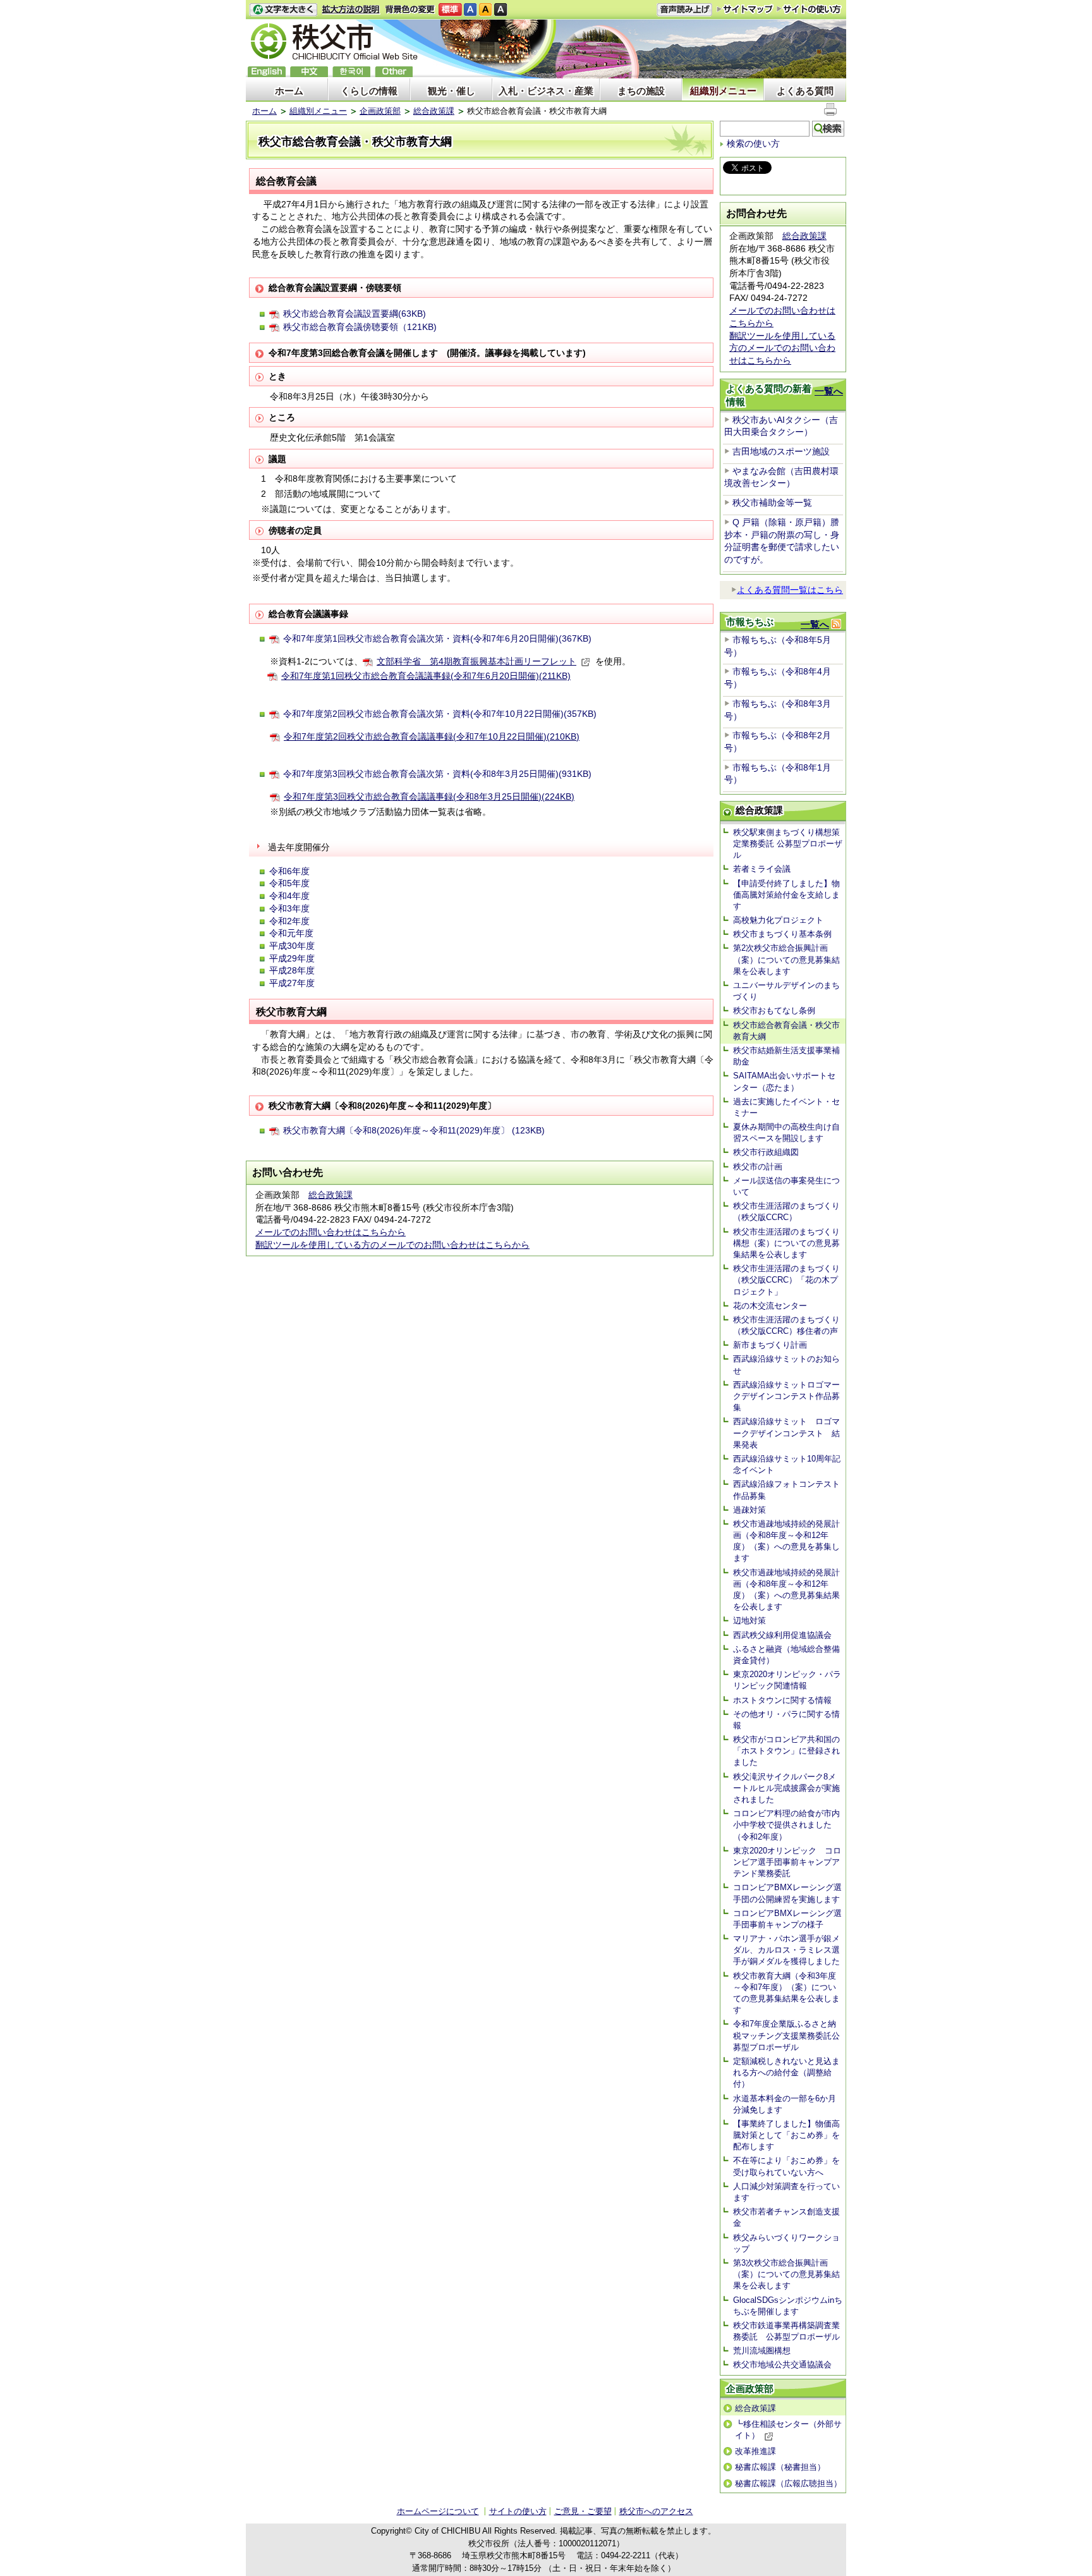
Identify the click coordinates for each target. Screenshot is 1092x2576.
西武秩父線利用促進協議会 (782, 1635)
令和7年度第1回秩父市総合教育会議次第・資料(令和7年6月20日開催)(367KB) (437, 638)
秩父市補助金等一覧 (772, 503)
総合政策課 (434, 111)
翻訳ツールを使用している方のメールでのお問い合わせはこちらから (392, 1245)
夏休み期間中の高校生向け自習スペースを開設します (786, 1132)
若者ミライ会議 (762, 869)
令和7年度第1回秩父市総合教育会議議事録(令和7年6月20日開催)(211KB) (426, 676)
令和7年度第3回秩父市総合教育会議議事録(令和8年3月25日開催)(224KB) (429, 797)
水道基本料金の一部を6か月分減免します (785, 2104)
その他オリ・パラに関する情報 (786, 1720)
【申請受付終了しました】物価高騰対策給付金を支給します (786, 895)
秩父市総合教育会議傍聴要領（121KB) (360, 327)
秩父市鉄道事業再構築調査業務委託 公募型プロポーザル (786, 2331)
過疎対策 (749, 1510)
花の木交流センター (770, 1306)
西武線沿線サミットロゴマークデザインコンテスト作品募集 (786, 1396)
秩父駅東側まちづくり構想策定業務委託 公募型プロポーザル (788, 844)
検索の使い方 (753, 143)
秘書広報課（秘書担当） (780, 2467)
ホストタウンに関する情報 (782, 1700)
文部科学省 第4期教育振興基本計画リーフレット (476, 661)
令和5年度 (289, 883)
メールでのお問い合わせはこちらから (331, 1232)
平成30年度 (292, 946)
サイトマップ (745, 9)
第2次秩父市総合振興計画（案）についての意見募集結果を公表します (786, 959)
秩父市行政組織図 (766, 1152)
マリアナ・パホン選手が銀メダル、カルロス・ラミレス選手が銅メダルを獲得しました (786, 1950)
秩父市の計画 (758, 1167)
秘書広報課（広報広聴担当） (788, 2483)
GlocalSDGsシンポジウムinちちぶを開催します (788, 2306)
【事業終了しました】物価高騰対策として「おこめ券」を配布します (786, 2135)
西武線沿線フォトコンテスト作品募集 (786, 1490)
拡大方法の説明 (351, 10)
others (394, 72)
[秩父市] (334, 43)
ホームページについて (438, 2511)
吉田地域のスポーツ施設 (781, 451)
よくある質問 (805, 91)
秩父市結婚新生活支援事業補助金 (786, 1056)
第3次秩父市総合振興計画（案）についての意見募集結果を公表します (786, 2274)
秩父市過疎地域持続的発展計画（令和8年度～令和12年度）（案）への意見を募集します (786, 1541)
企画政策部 (380, 111)
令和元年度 (291, 933)
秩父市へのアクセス (656, 2511)
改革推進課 (755, 2451)
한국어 (351, 72)
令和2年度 (289, 921)
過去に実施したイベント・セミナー (786, 1107)
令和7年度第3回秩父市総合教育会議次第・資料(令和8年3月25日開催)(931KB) (437, 774)
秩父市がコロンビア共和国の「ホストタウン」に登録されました (786, 1751)
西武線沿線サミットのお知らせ (786, 1364)
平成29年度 (292, 958)
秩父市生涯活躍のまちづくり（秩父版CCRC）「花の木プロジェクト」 (786, 1280)
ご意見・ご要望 (583, 2511)
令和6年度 (289, 871)
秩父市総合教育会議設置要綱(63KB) (355, 314)
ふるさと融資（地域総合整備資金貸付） (786, 1655)
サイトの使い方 (809, 9)
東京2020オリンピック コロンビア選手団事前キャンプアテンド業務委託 (787, 1862)
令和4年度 (289, 896)
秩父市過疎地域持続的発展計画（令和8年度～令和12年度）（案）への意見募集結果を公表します (786, 1590)
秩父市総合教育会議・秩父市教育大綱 (786, 1031)
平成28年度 (292, 970)
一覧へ (829, 391)
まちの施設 (641, 91)
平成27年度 (292, 983)
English (267, 72)
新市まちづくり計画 (770, 1345)
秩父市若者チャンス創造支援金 (786, 2217)
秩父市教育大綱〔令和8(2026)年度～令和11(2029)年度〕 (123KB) (414, 1130)
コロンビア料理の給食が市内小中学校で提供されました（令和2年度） (786, 1825)
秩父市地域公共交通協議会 (782, 2365)
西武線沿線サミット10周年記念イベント (787, 1464)
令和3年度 (289, 908)
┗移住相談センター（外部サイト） (788, 2430)
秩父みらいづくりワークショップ (786, 2243)
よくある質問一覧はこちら (790, 590)
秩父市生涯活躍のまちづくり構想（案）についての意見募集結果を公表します (786, 1243)
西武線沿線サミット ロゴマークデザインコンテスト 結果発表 (786, 1433)
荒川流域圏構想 (762, 2351)
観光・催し (452, 91)
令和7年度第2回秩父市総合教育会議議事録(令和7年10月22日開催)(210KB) (432, 736)
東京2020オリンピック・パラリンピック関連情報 (787, 1680)
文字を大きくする (283, 10)
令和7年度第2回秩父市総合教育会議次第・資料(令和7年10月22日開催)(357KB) (440, 714)
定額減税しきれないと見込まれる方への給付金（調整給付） (786, 2072)
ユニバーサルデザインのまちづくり (786, 991)
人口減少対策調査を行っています (786, 2192)
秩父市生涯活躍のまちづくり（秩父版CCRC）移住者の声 (786, 1325)
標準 (450, 10)
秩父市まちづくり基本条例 (782, 934)
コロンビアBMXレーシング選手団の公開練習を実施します (787, 1893)
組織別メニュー (723, 91)
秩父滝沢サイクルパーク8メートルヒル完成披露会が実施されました (786, 1788)
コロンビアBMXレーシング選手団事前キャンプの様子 (787, 1919)
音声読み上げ (684, 10)
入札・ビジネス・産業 (546, 91)
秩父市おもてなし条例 (774, 1010)
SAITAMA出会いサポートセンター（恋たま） (784, 1081)
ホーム (289, 91)
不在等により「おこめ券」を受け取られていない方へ (786, 2166)
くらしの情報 (369, 91)
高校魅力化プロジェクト (778, 920)
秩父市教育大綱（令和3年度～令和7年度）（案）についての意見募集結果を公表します (786, 1993)
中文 (309, 72)
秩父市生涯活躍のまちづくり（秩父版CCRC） (786, 1212)
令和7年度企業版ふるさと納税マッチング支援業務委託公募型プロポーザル (786, 2035)
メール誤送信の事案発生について (786, 1186)
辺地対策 (749, 1621)
